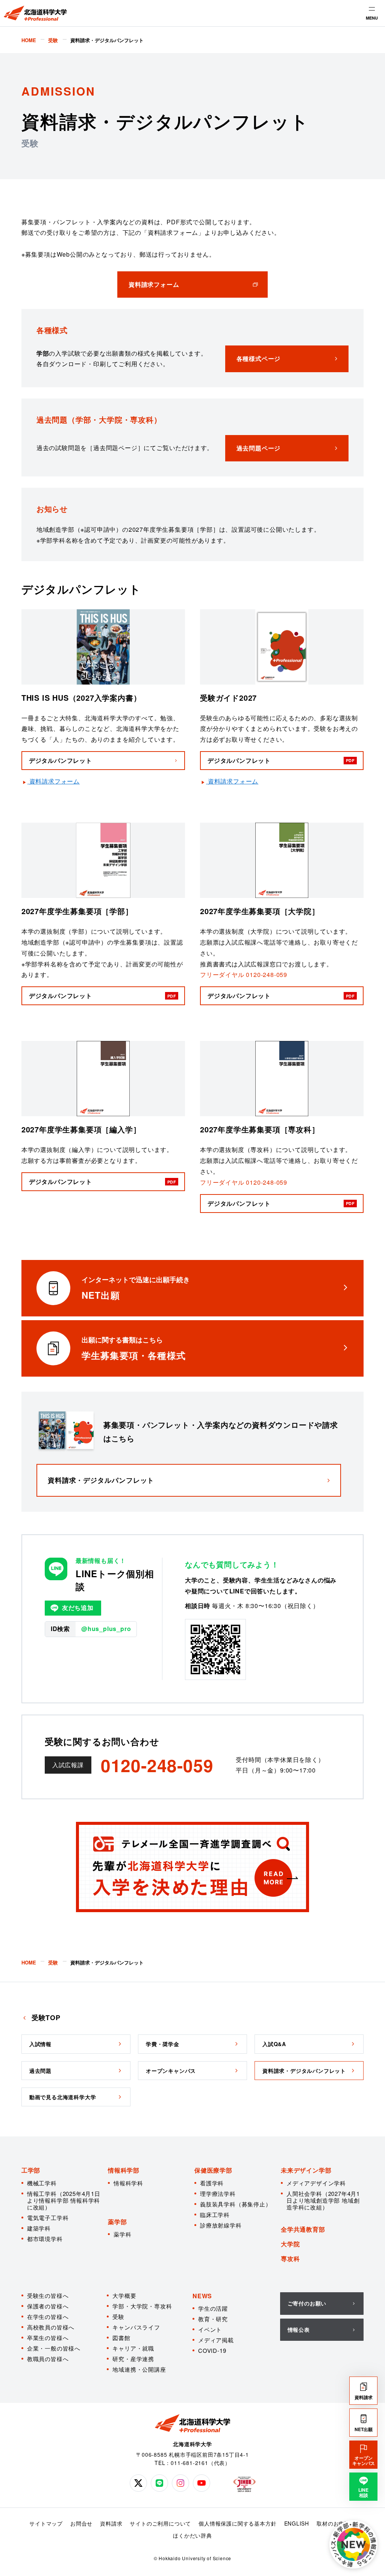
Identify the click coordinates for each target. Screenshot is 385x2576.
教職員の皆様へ (48, 2359)
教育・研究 (213, 2319)
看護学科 (212, 2183)
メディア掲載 (216, 2340)
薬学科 (122, 2234)
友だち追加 (78, 1608)
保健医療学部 (213, 2170)
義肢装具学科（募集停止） (236, 2204)
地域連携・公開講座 (139, 2369)
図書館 (121, 2338)
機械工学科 (42, 2183)
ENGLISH (297, 2523)
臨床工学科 (215, 2215)
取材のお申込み (336, 2523)
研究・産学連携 (133, 2359)
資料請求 (111, 2523)
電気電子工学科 (48, 2218)
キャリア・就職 (133, 2348)
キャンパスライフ (136, 2327)
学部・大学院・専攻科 (142, 2306)
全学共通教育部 (303, 2229)
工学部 (31, 2170)
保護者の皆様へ (48, 2306)
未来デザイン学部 (306, 2170)
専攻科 (290, 2259)
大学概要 (124, 2295)
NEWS (202, 2296)
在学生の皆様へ (48, 2317)
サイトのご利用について (160, 2523)
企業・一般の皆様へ (54, 2348)
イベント (210, 2329)
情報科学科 (128, 2183)
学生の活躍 (213, 2308)
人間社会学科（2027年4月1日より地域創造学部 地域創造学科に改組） (323, 2200)
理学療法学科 (218, 2193)
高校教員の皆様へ (51, 2327)
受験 (118, 2317)
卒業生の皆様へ (48, 2338)
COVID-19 (212, 2350)
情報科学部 (124, 2170)
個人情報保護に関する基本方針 (237, 2523)
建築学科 (39, 2228)
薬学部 (117, 2222)
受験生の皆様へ (48, 2295)
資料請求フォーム (55, 781)
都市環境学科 (45, 2239)
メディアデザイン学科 (316, 2183)
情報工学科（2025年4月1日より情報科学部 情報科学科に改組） (64, 2200)
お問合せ (81, 2523)
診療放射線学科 (221, 2225)
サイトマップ (46, 2523)
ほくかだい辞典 (192, 2535)
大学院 (290, 2244)
